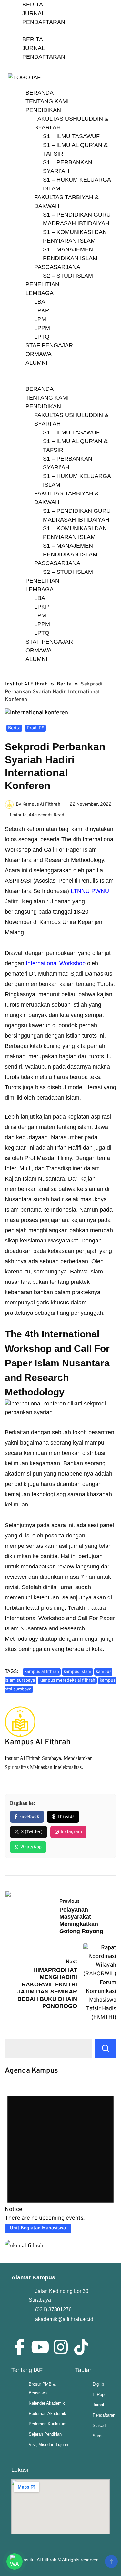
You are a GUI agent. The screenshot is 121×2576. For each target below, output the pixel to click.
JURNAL (34, 13)
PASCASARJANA (57, 267)
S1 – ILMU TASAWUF (71, 136)
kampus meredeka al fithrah (67, 1681)
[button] (60, 380)
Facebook (29, 1817)
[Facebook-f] (19, 2347)
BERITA (33, 5)
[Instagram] (61, 2347)
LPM (40, 319)
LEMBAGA (40, 293)
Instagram (71, 1832)
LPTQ (42, 337)
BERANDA (40, 93)
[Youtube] (40, 2347)
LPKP (42, 310)
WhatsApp (31, 1847)
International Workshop (56, 963)
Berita (14, 728)
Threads (66, 1817)
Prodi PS (35, 728)
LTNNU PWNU (90, 891)
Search (106, 2049)
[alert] (60, 2153)
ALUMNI (36, 363)
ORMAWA (39, 354)
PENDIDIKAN (43, 110)
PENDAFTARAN (44, 22)
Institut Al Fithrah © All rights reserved (60, 2560)
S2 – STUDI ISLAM (68, 276)
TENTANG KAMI (47, 101)
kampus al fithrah (42, 1672)
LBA (40, 302)
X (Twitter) (32, 1832)
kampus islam (77, 1672)
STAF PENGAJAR (49, 345)
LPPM (42, 328)
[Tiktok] (81, 2347)
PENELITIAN (42, 284)
